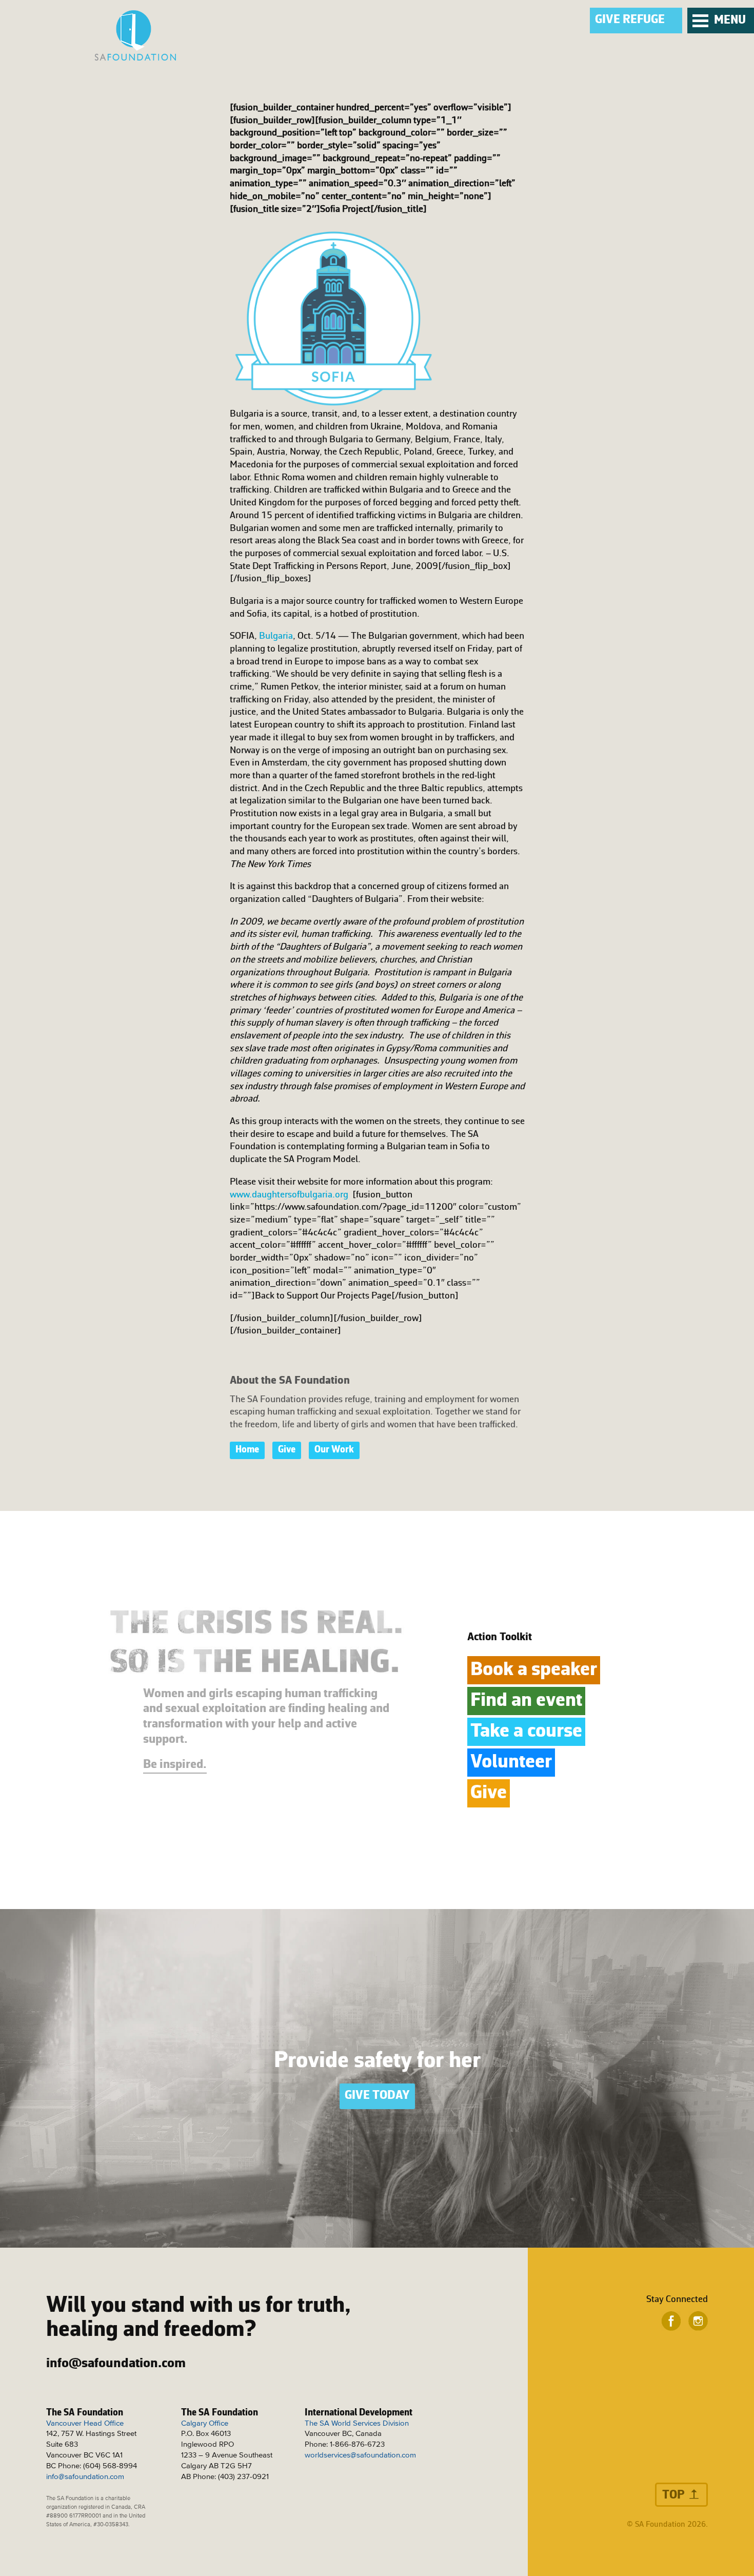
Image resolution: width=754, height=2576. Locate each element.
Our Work (334, 1450)
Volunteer (511, 1763)
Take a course (526, 1732)
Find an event (526, 1701)
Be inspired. (175, 1765)
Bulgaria (276, 636)
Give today (377, 2096)
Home (247, 1450)
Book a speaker (534, 1670)
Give (287, 1450)
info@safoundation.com (116, 2364)
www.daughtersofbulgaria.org (291, 1195)
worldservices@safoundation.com (360, 2455)
